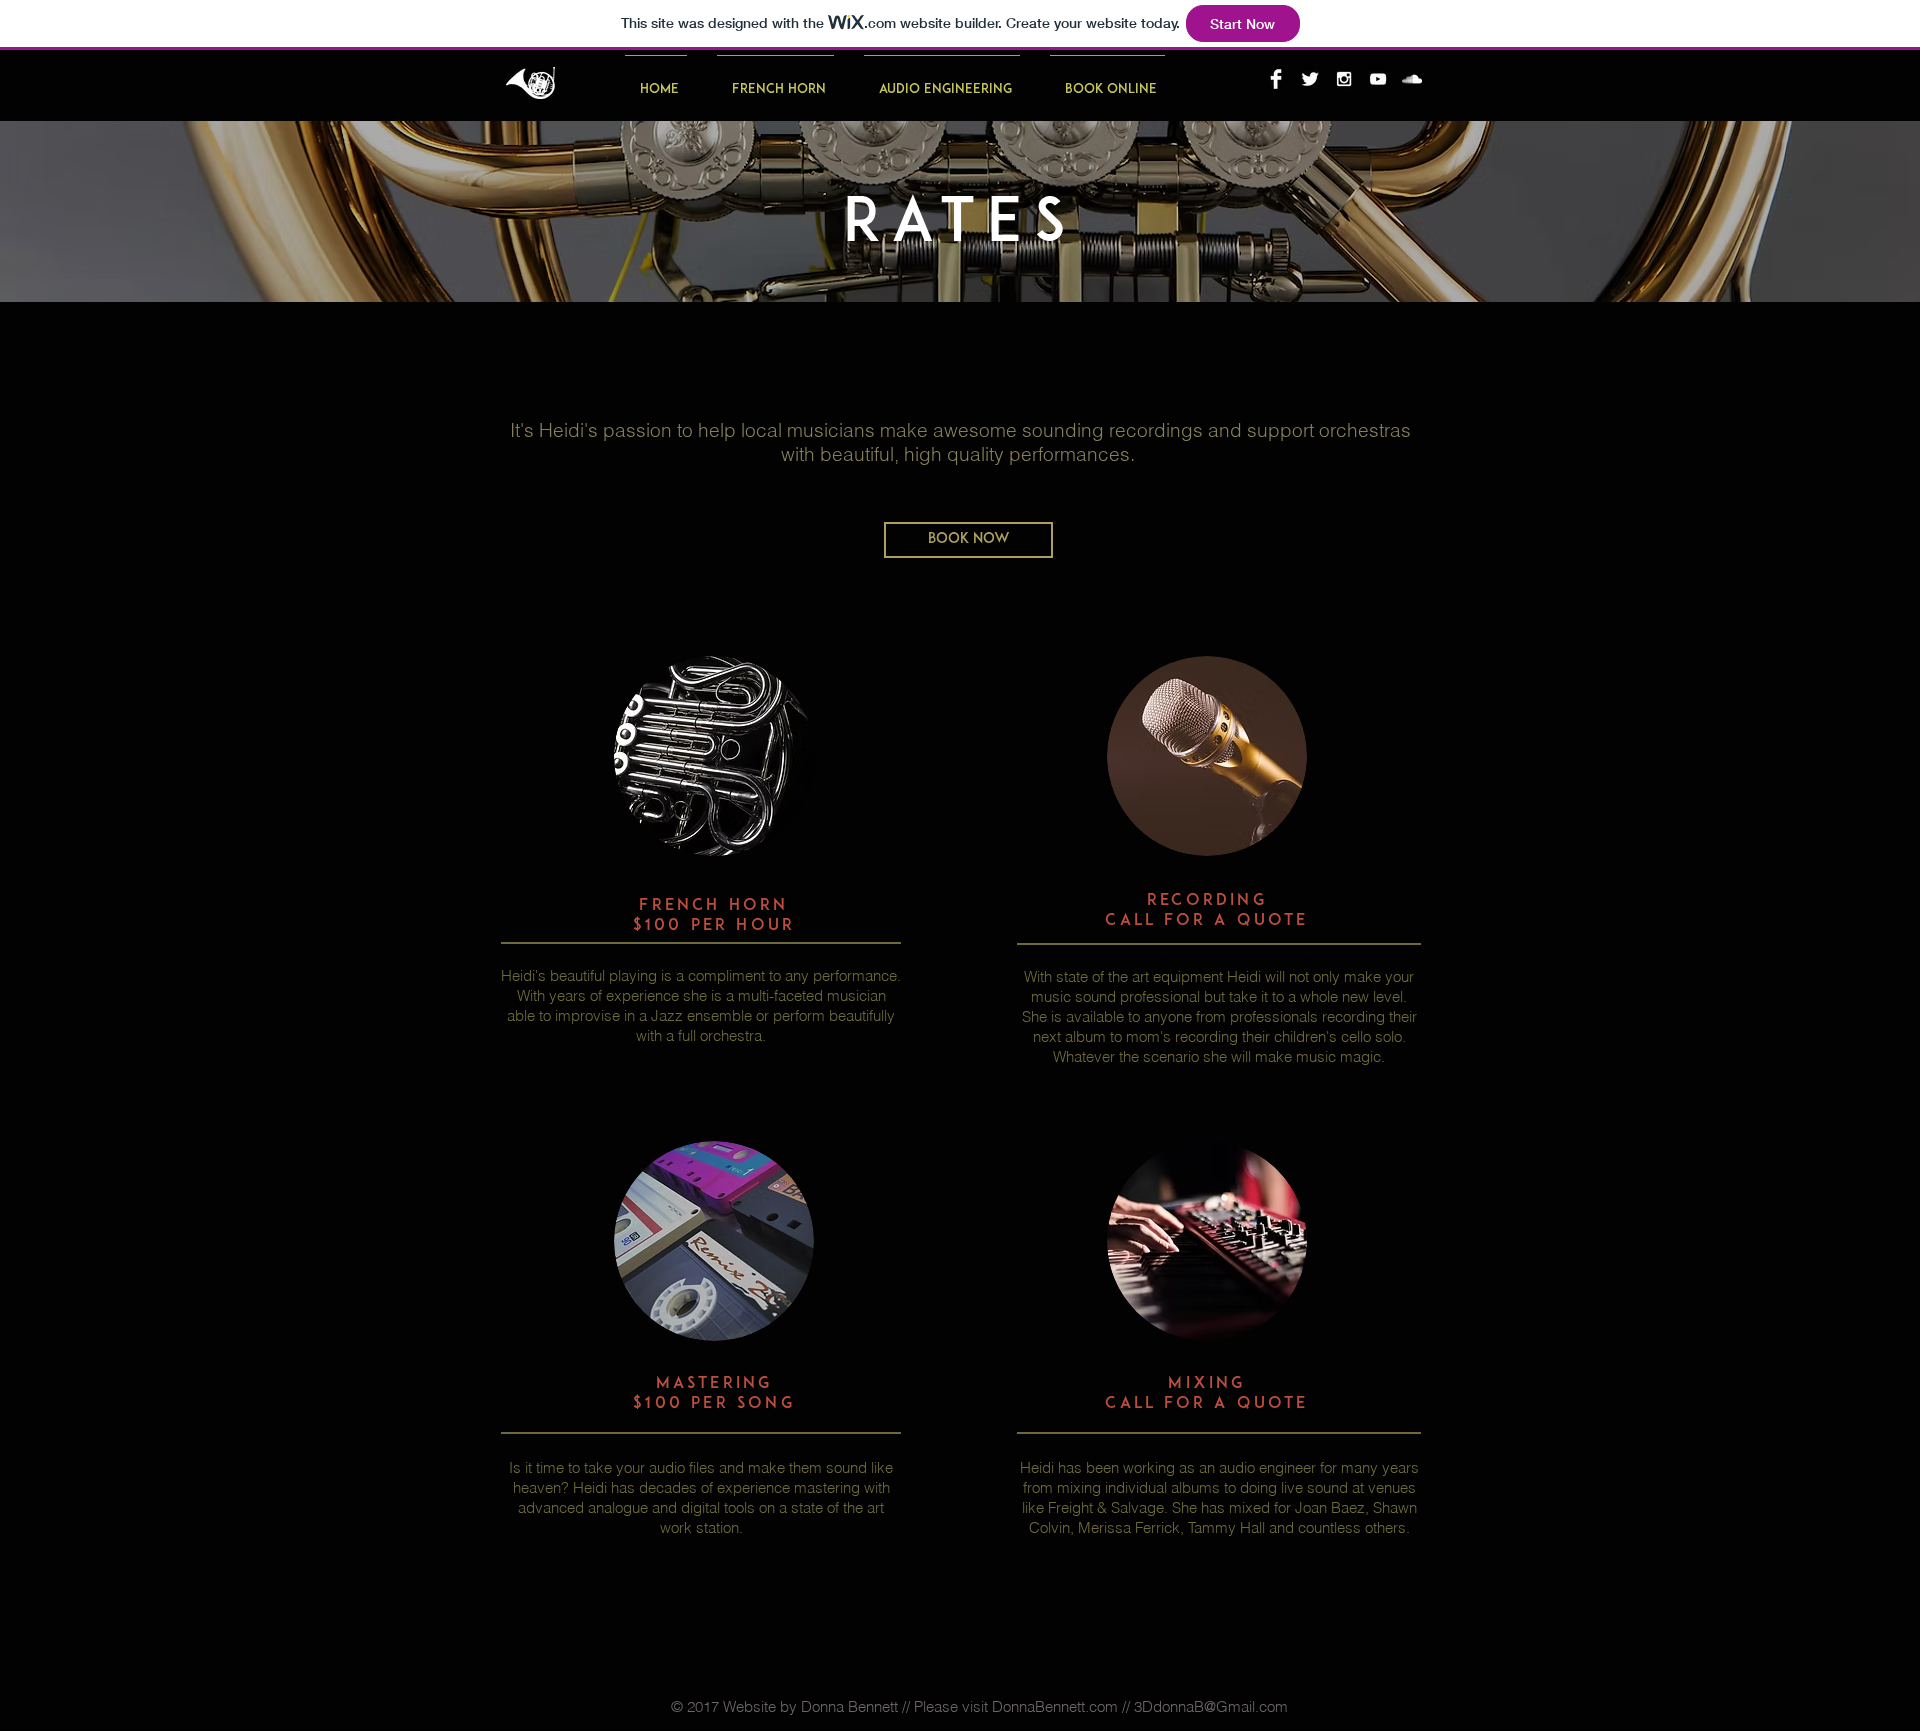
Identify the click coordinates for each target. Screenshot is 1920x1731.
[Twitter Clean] (1310, 79)
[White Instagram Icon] (1344, 79)
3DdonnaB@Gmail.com (1211, 1706)
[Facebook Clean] (1276, 79)
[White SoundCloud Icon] (1412, 79)
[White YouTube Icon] (1378, 79)
